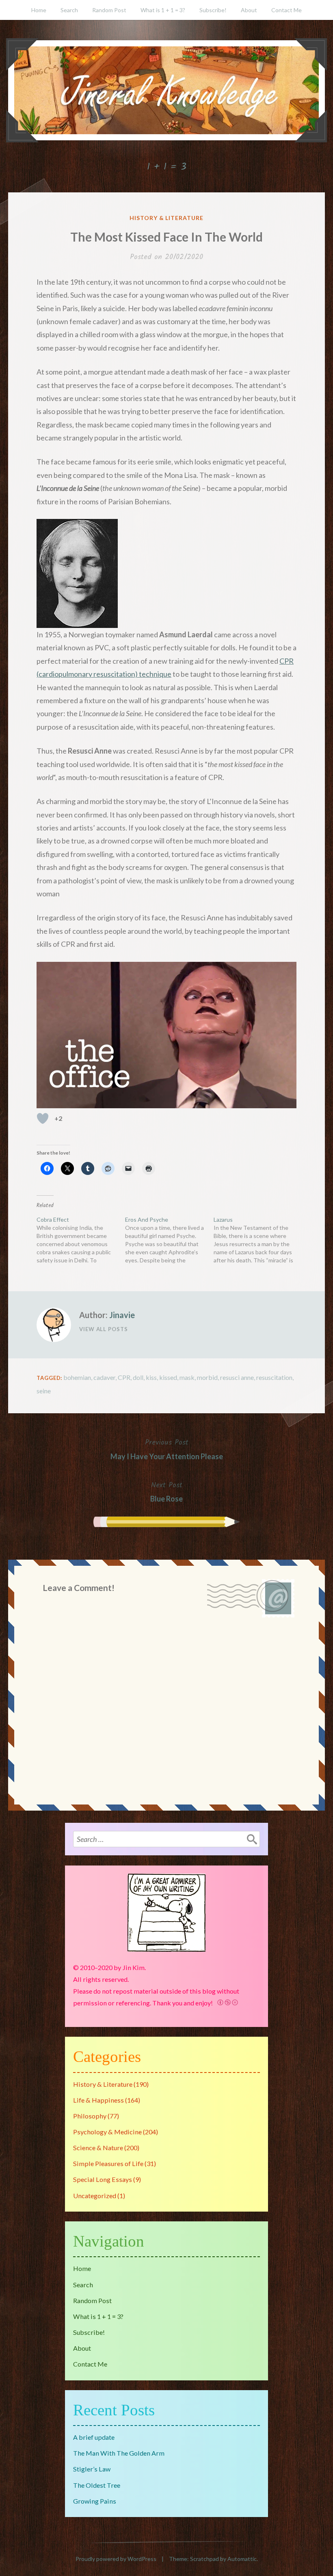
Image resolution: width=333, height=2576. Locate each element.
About (249, 10)
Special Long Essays (103, 2179)
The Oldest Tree (97, 2485)
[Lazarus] (258, 1240)
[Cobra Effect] (81, 1240)
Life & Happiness (98, 2100)
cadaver (104, 1377)
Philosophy (90, 2116)
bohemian (77, 1377)
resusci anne (237, 1377)
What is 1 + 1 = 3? (163, 10)
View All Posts (104, 1329)
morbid (207, 1377)
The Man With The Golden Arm (119, 2453)
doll (138, 1377)
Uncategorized (95, 2196)
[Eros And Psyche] (169, 1240)
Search (69, 10)
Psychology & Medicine (107, 2132)
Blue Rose (166, 1491)
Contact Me (287, 10)
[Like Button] (43, 1118)
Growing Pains (95, 2501)
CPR (124, 1377)
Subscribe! (213, 10)
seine (44, 1391)
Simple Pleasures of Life (108, 2163)
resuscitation (274, 1377)
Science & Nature (98, 2148)
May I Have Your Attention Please (167, 1449)
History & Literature (167, 218)
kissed (168, 1377)
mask (187, 1377)
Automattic (242, 2559)
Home (39, 10)
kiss (151, 1377)
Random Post (109, 10)
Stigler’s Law (92, 2469)
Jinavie (122, 1315)
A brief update (94, 2437)
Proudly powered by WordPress (116, 2559)
